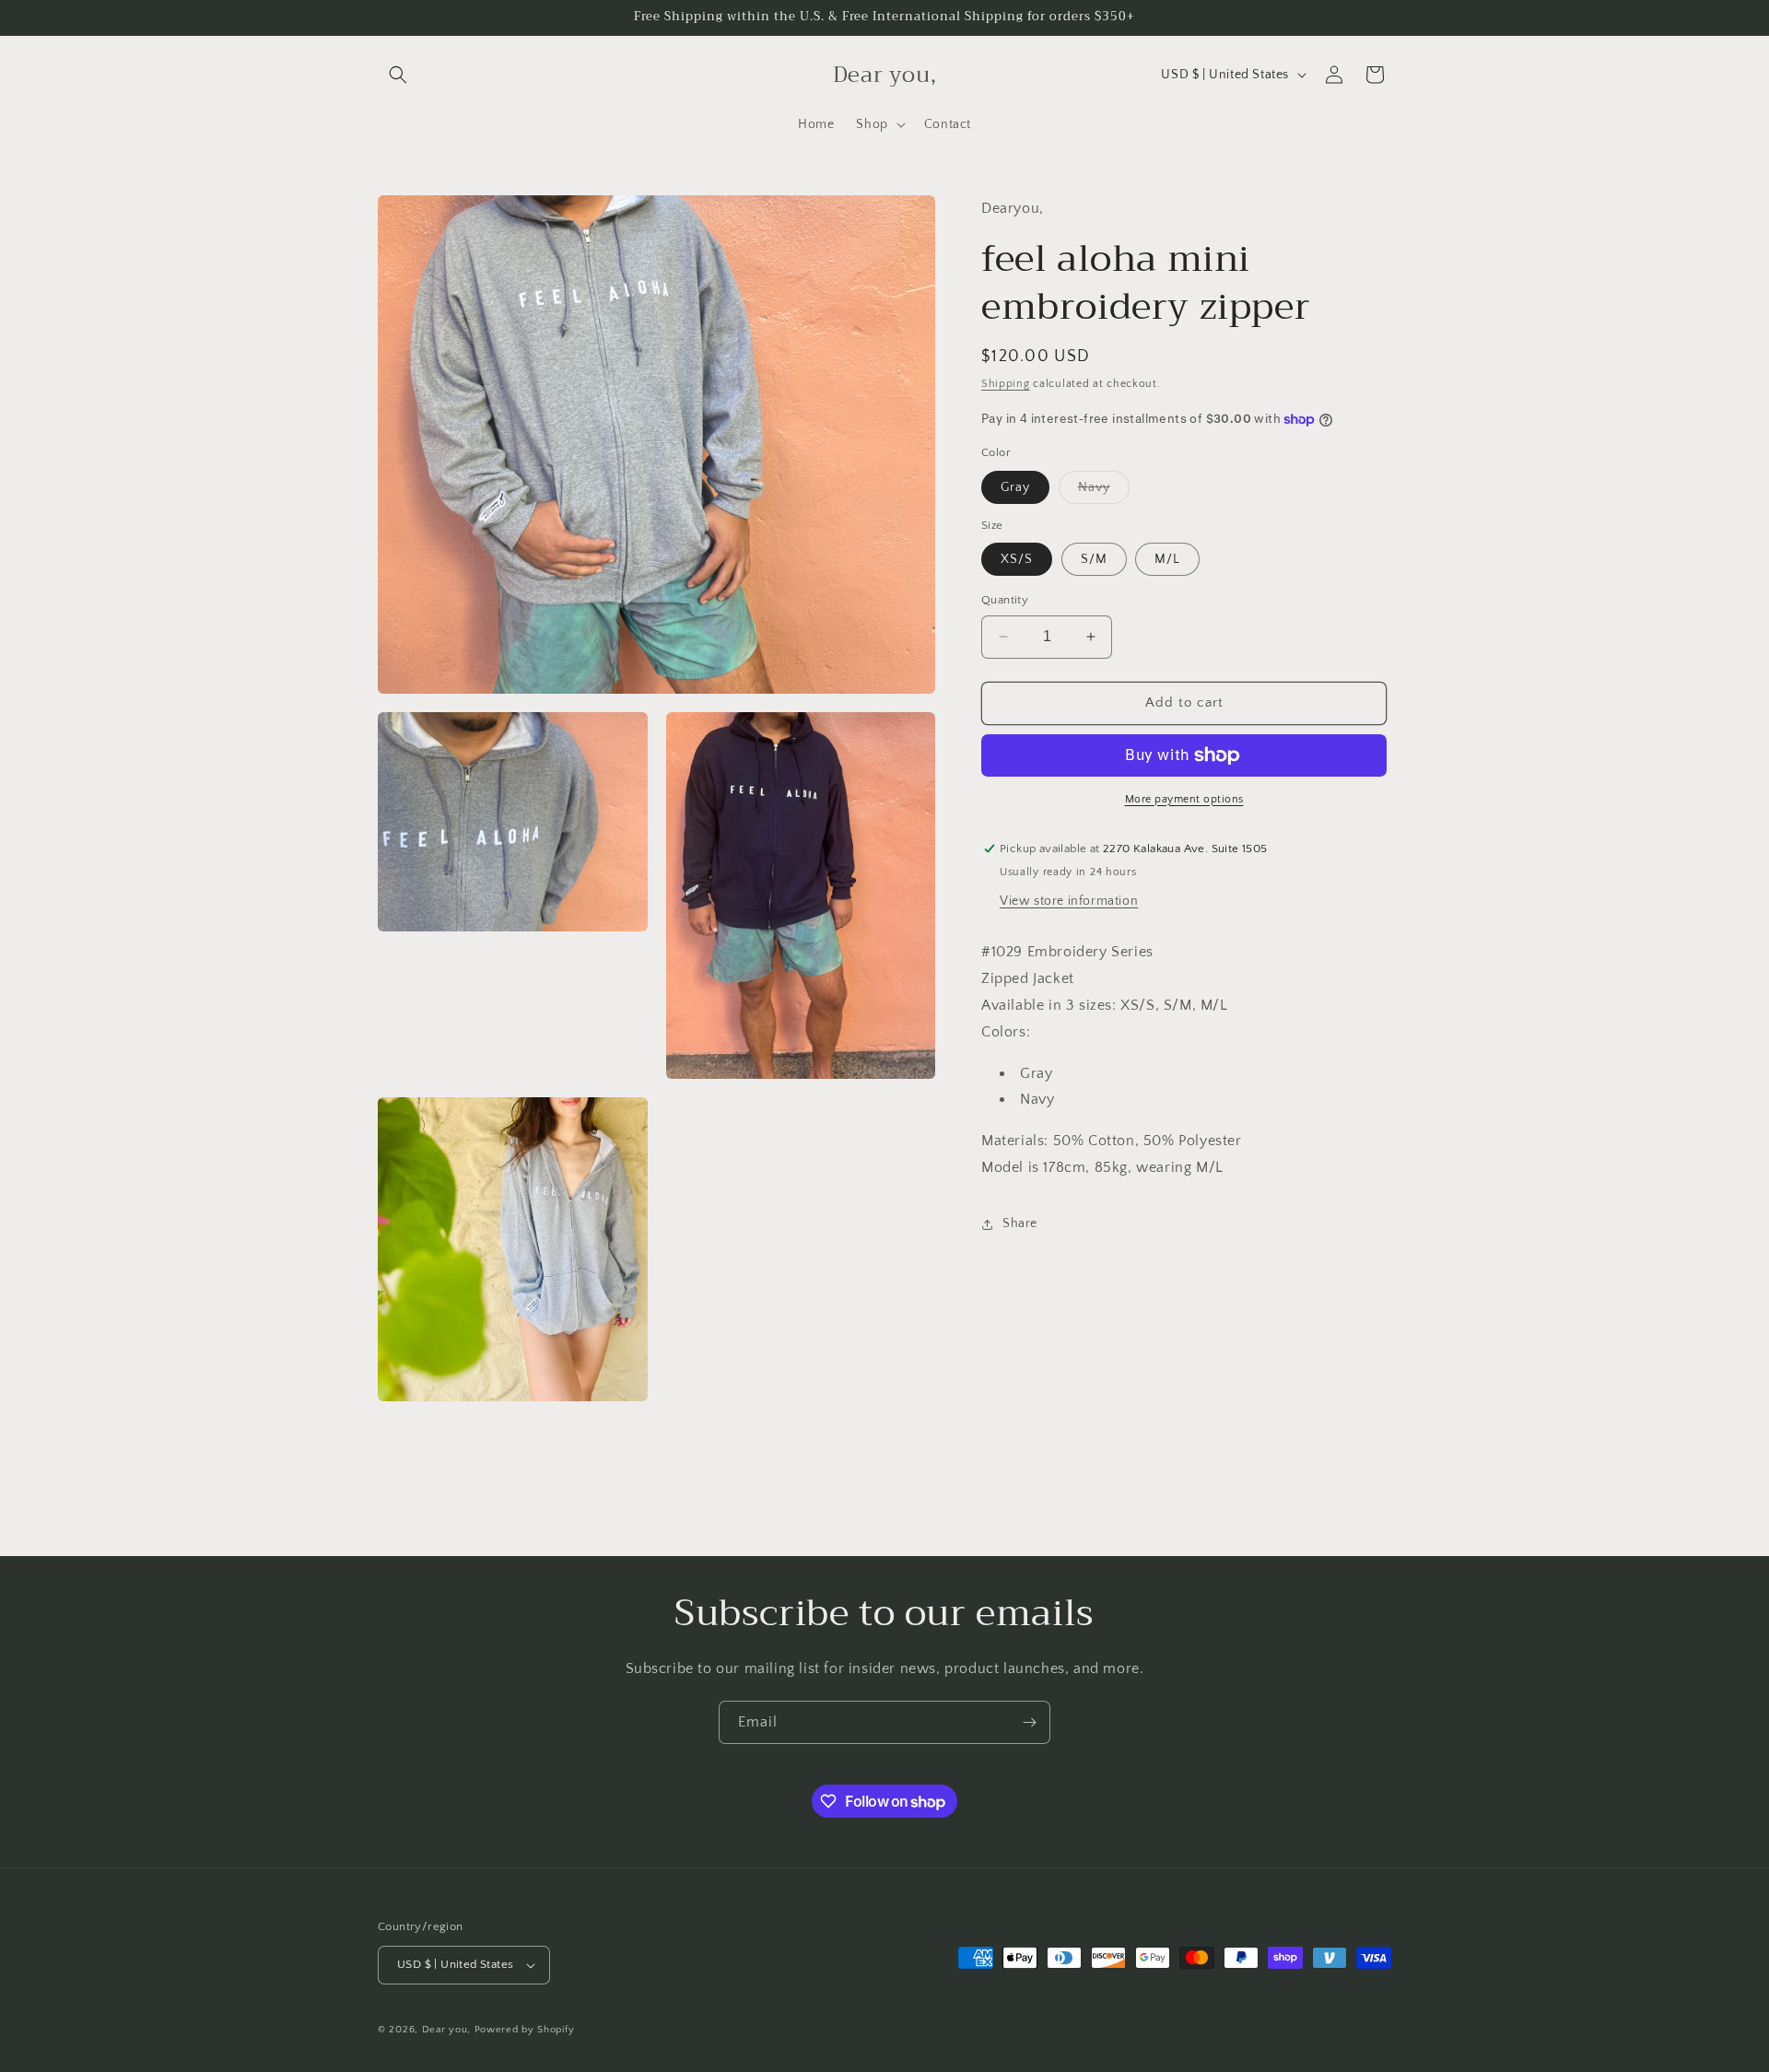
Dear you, (446, 2030)
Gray (1015, 487)
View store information (1069, 901)
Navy (1104, 492)
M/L (1167, 559)
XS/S (1017, 559)
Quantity (1005, 600)
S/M (1094, 559)
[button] (398, 75)
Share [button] (1020, 1223)
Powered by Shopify (525, 2030)
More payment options (1184, 799)
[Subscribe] (1029, 1722)
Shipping (1006, 384)
